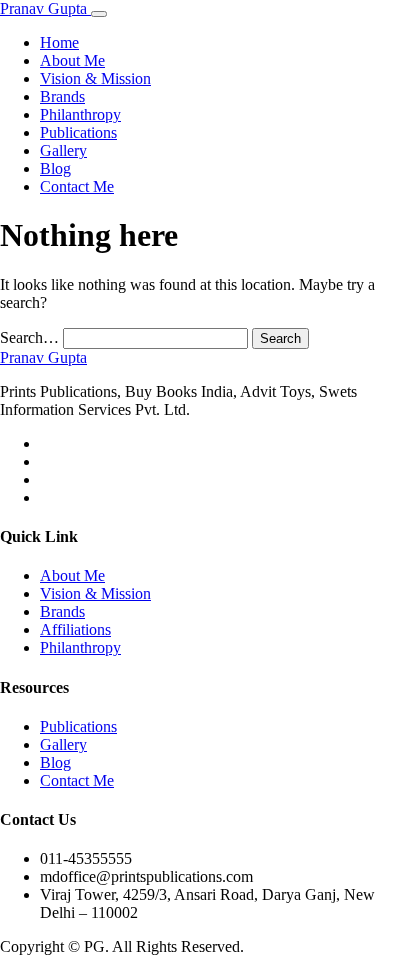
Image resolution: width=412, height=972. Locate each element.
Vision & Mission (95, 78)
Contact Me (77, 186)
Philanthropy (80, 114)
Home (59, 42)
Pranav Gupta (45, 8)
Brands (62, 96)
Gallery (63, 150)
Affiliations (75, 629)
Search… (29, 337)
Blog (55, 168)
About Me (72, 60)
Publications (78, 132)
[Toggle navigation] (99, 14)
